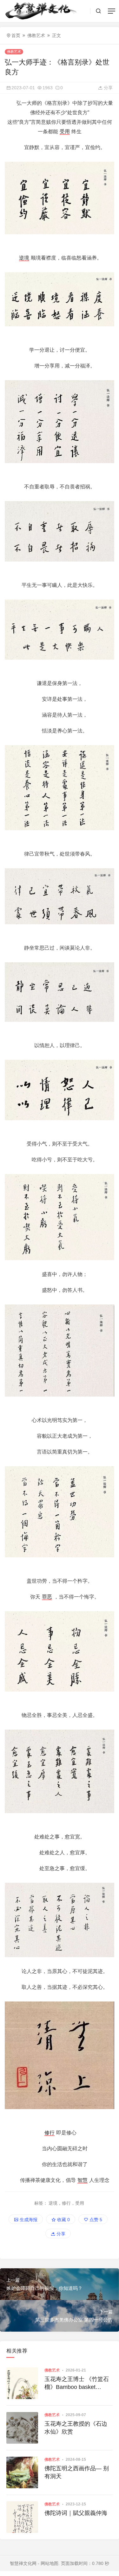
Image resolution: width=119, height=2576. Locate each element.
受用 (65, 132)
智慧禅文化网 (23, 2563)
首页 (16, 35)
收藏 (63, 2220)
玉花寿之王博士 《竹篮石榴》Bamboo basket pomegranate (77, 2384)
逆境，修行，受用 (66, 2203)
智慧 (83, 2180)
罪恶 (47, 1597)
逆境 (24, 258)
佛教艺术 (36, 35)
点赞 (95, 2220)
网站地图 (50, 2563)
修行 (50, 2133)
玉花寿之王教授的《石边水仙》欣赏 (76, 2428)
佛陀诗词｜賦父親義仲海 (76, 2513)
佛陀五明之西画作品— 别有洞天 (77, 2472)
